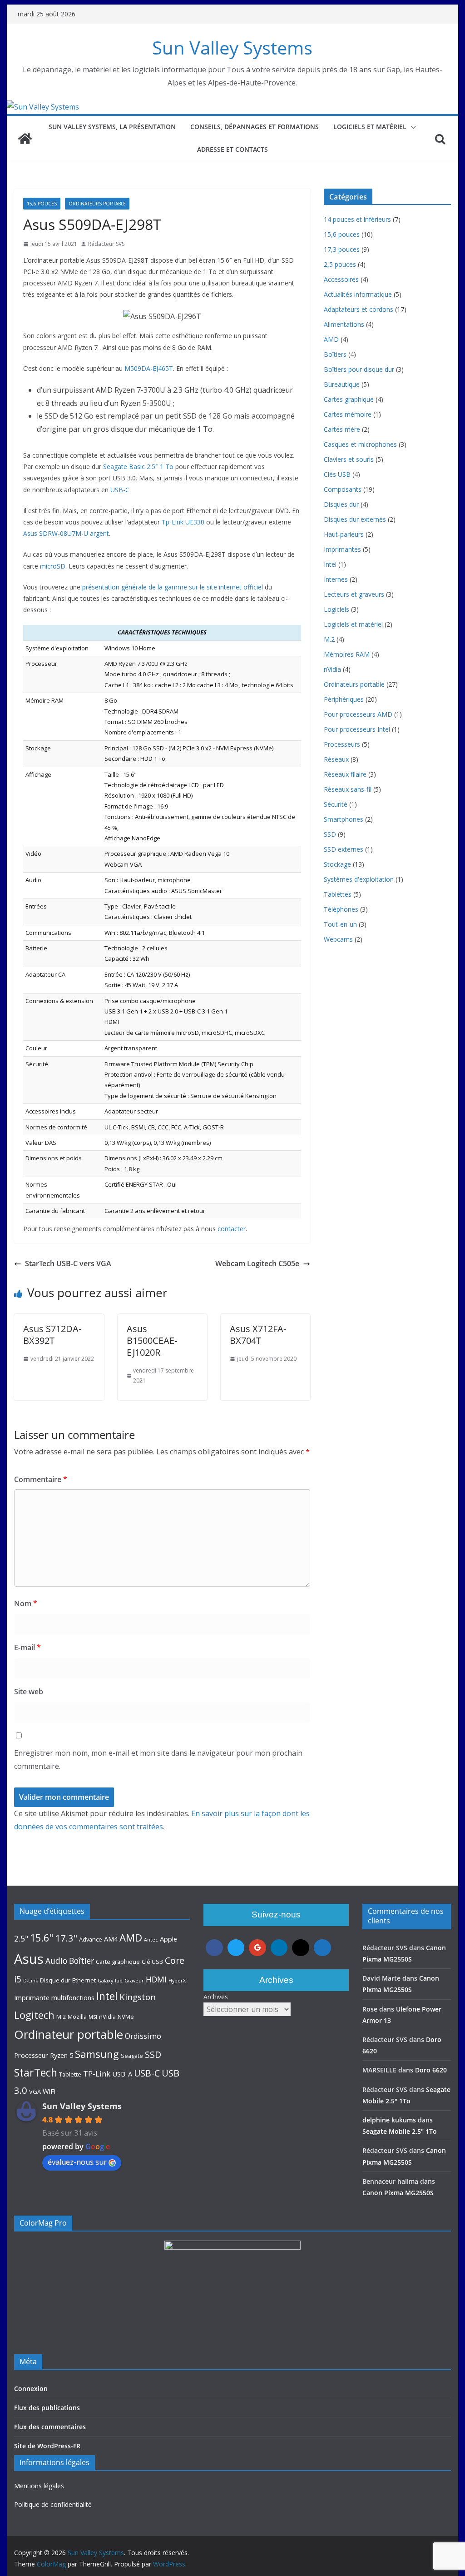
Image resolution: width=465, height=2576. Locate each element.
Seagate (132, 2056)
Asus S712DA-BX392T (52, 1335)
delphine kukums (389, 2120)
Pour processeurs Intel (357, 729)
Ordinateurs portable (97, 204)
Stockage (337, 864)
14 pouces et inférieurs (357, 219)
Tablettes (338, 894)
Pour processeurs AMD (358, 714)
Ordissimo (143, 2036)
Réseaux (336, 759)
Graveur (134, 1981)
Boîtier (82, 1961)
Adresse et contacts (232, 149)
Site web (29, 1692)
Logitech (34, 2015)
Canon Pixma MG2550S (398, 2193)
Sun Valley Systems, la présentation (112, 127)
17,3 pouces (342, 249)
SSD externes (344, 849)
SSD (330, 834)
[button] (411, 127)
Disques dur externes (355, 519)
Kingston (138, 1997)
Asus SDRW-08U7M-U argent (66, 533)
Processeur (31, 2055)
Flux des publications (47, 2408)
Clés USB (337, 474)
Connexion (31, 2389)
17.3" (66, 1938)
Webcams (338, 939)
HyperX (177, 1981)
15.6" (42, 1938)
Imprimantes (342, 549)
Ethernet (84, 1980)
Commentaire (41, 1479)
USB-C (120, 490)
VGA (35, 2092)
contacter (232, 1229)
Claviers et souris (349, 459)
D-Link (31, 1981)
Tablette (70, 2074)
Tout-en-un (340, 924)
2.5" (21, 1938)
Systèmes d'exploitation (359, 879)
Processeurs (342, 744)
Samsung (97, 2054)
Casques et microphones (360, 444)
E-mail (27, 1647)
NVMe (126, 2017)
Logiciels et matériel (370, 127)
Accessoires (341, 279)
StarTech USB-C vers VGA (68, 1263)
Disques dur (341, 504)
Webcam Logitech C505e (257, 1263)
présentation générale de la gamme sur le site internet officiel (173, 587)
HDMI (156, 1979)
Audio (56, 1961)
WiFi (49, 2091)
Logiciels (336, 609)
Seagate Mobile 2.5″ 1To (400, 2131)
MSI (93, 2017)
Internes (336, 579)
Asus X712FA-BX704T (258, 1335)
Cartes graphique (349, 399)
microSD (53, 566)
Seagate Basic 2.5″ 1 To (138, 467)
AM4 (111, 1939)
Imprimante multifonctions (54, 1997)
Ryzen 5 (62, 2055)
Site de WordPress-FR (47, 2446)
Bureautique (342, 384)
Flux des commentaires (50, 2427)
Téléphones (341, 909)
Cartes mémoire (348, 414)
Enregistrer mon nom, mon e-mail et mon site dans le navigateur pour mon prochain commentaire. (158, 1760)
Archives (216, 1997)
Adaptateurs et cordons (359, 309)
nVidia (332, 669)
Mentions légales (39, 2486)
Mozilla (77, 2017)
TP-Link (97, 2074)
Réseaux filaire (345, 774)
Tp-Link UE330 (183, 522)
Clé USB (152, 1962)
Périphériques (344, 699)
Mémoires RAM (347, 654)
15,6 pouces (42, 204)
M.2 (329, 639)
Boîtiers (335, 354)
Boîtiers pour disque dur (359, 369)
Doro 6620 (431, 2070)
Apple (168, 1939)
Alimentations (344, 324)
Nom (26, 1603)
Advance (91, 1939)
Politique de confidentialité (53, 2504)
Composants (343, 489)
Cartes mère (342, 429)
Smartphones (344, 819)
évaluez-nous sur (77, 2162)
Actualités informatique (358, 294)
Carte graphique (118, 1962)
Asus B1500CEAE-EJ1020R (152, 1340)
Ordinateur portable (69, 2034)
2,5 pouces (340, 264)
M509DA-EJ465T (149, 368)
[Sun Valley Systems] (43, 107)
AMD (331, 339)
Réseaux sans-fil (348, 789)
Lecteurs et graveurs (354, 594)
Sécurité (336, 804)
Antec (151, 1940)
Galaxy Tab (110, 1981)
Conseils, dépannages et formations (255, 127)
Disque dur (55, 1980)
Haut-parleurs (344, 534)
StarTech (36, 2072)
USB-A (122, 2074)
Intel (330, 564)
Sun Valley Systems (232, 47)
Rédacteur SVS (106, 244)
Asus (29, 1959)
